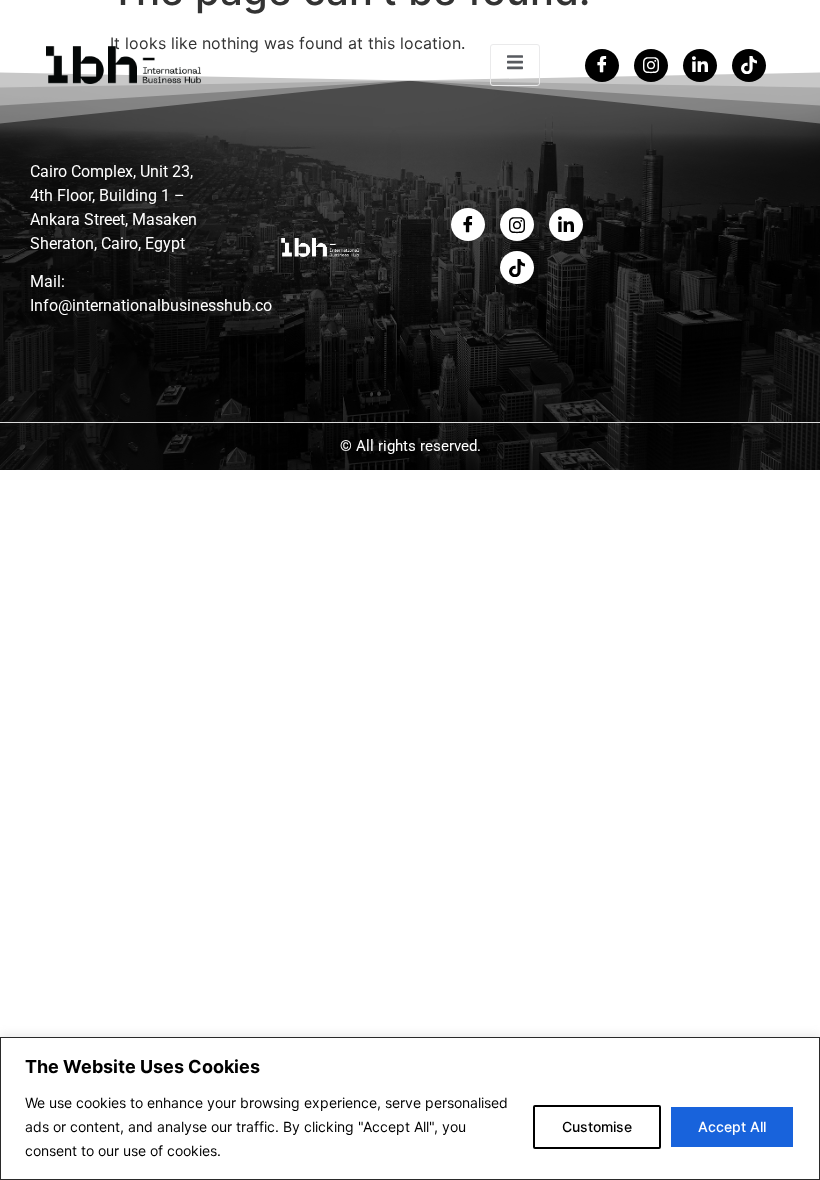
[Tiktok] (749, 65)
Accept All (732, 1126)
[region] (410, 1108)
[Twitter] (651, 65)
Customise (597, 1126)
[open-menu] (515, 65)
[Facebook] (602, 65)
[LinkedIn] (700, 65)
